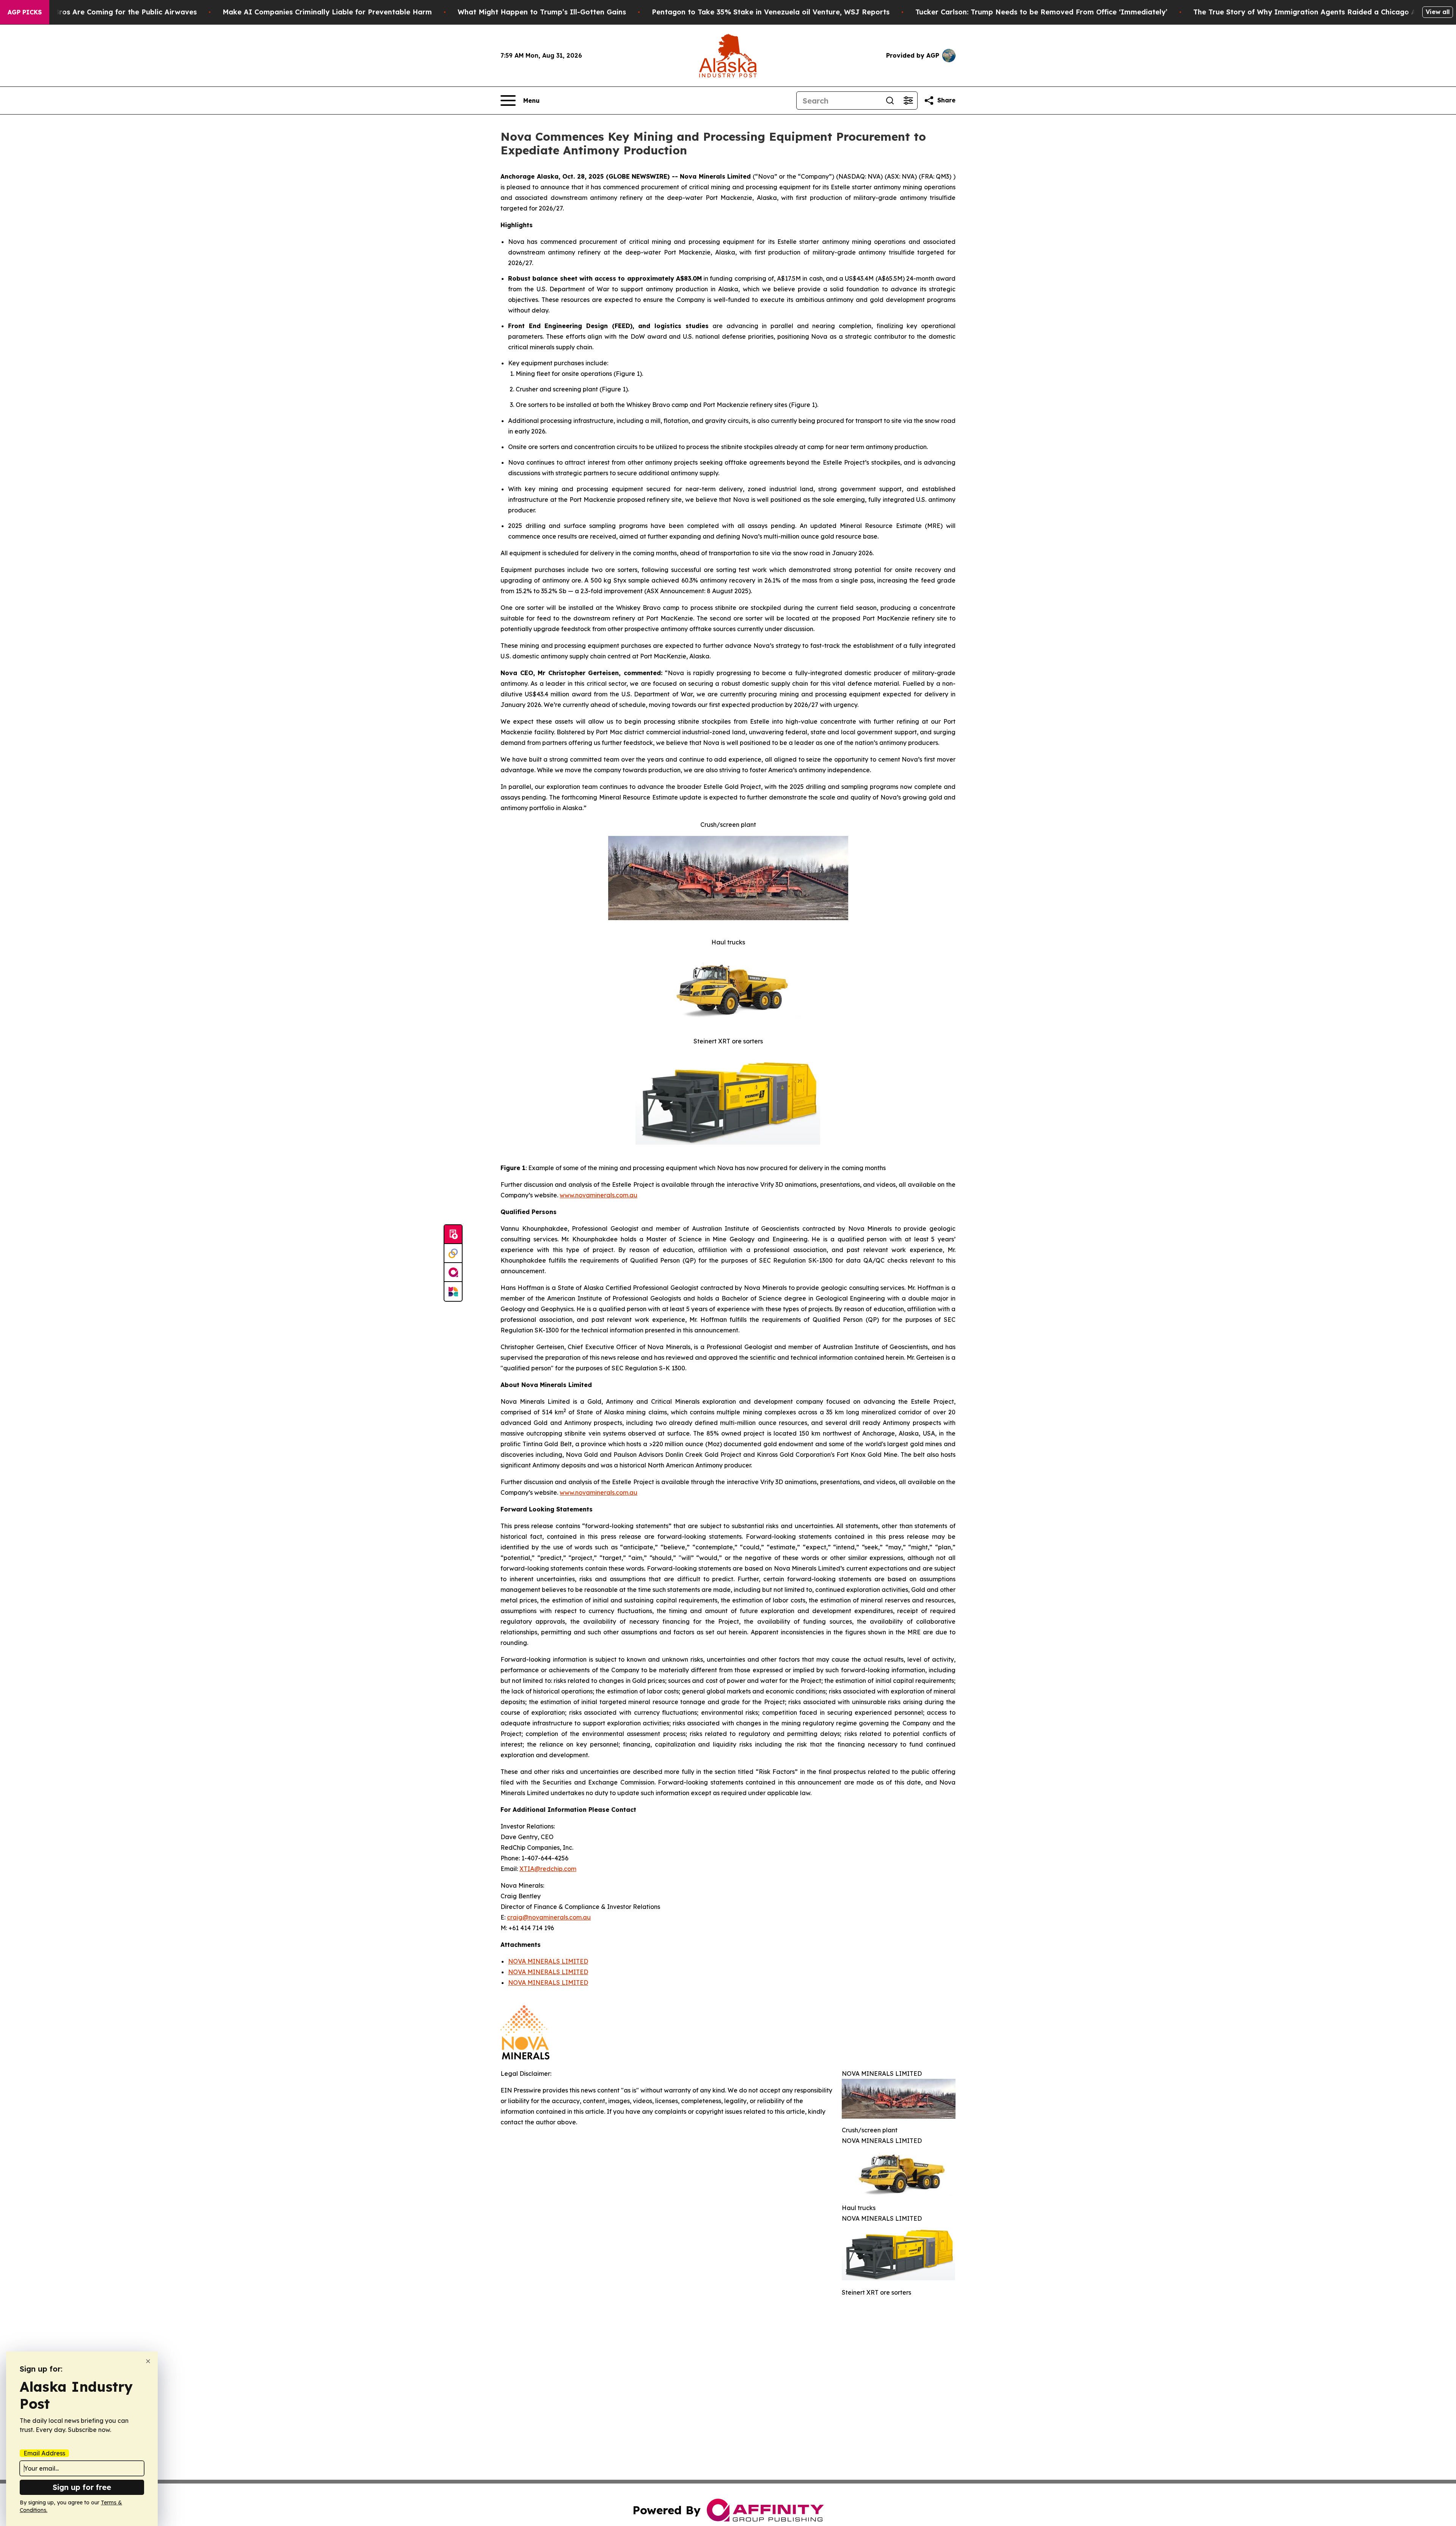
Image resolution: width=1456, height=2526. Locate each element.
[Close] (148, 2361)
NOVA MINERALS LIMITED (548, 1961)
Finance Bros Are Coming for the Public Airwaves (111, 12)
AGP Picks (25, 12)
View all (1438, 12)
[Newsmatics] (453, 1291)
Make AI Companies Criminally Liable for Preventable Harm (327, 12)
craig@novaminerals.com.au (549, 1917)
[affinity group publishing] (453, 1272)
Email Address (44, 2453)
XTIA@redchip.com (548, 1869)
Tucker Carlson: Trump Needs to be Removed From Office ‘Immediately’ (1041, 12)
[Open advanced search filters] (908, 101)
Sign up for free (82, 2487)
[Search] (890, 101)
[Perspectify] (453, 1254)
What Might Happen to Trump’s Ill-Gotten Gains (542, 12)
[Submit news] (453, 1235)
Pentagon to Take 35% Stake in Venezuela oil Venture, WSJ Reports (771, 12)
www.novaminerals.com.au (599, 1195)
